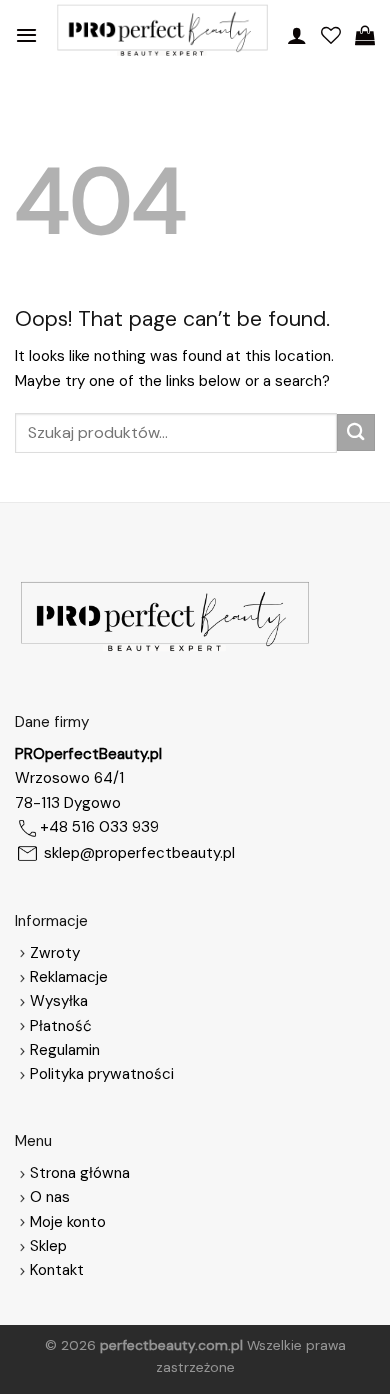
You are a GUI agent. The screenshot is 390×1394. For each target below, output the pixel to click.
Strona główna (80, 1173)
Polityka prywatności (102, 1074)
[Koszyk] (365, 35)
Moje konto (68, 1222)
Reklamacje (69, 977)
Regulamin (65, 1050)
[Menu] (26, 35)
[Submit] (356, 432)
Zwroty (55, 953)
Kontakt (57, 1270)
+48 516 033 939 (99, 827)
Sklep (48, 1246)
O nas (50, 1197)
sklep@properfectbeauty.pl (139, 853)
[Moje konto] (297, 35)
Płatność (61, 1026)
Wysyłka (59, 1001)
